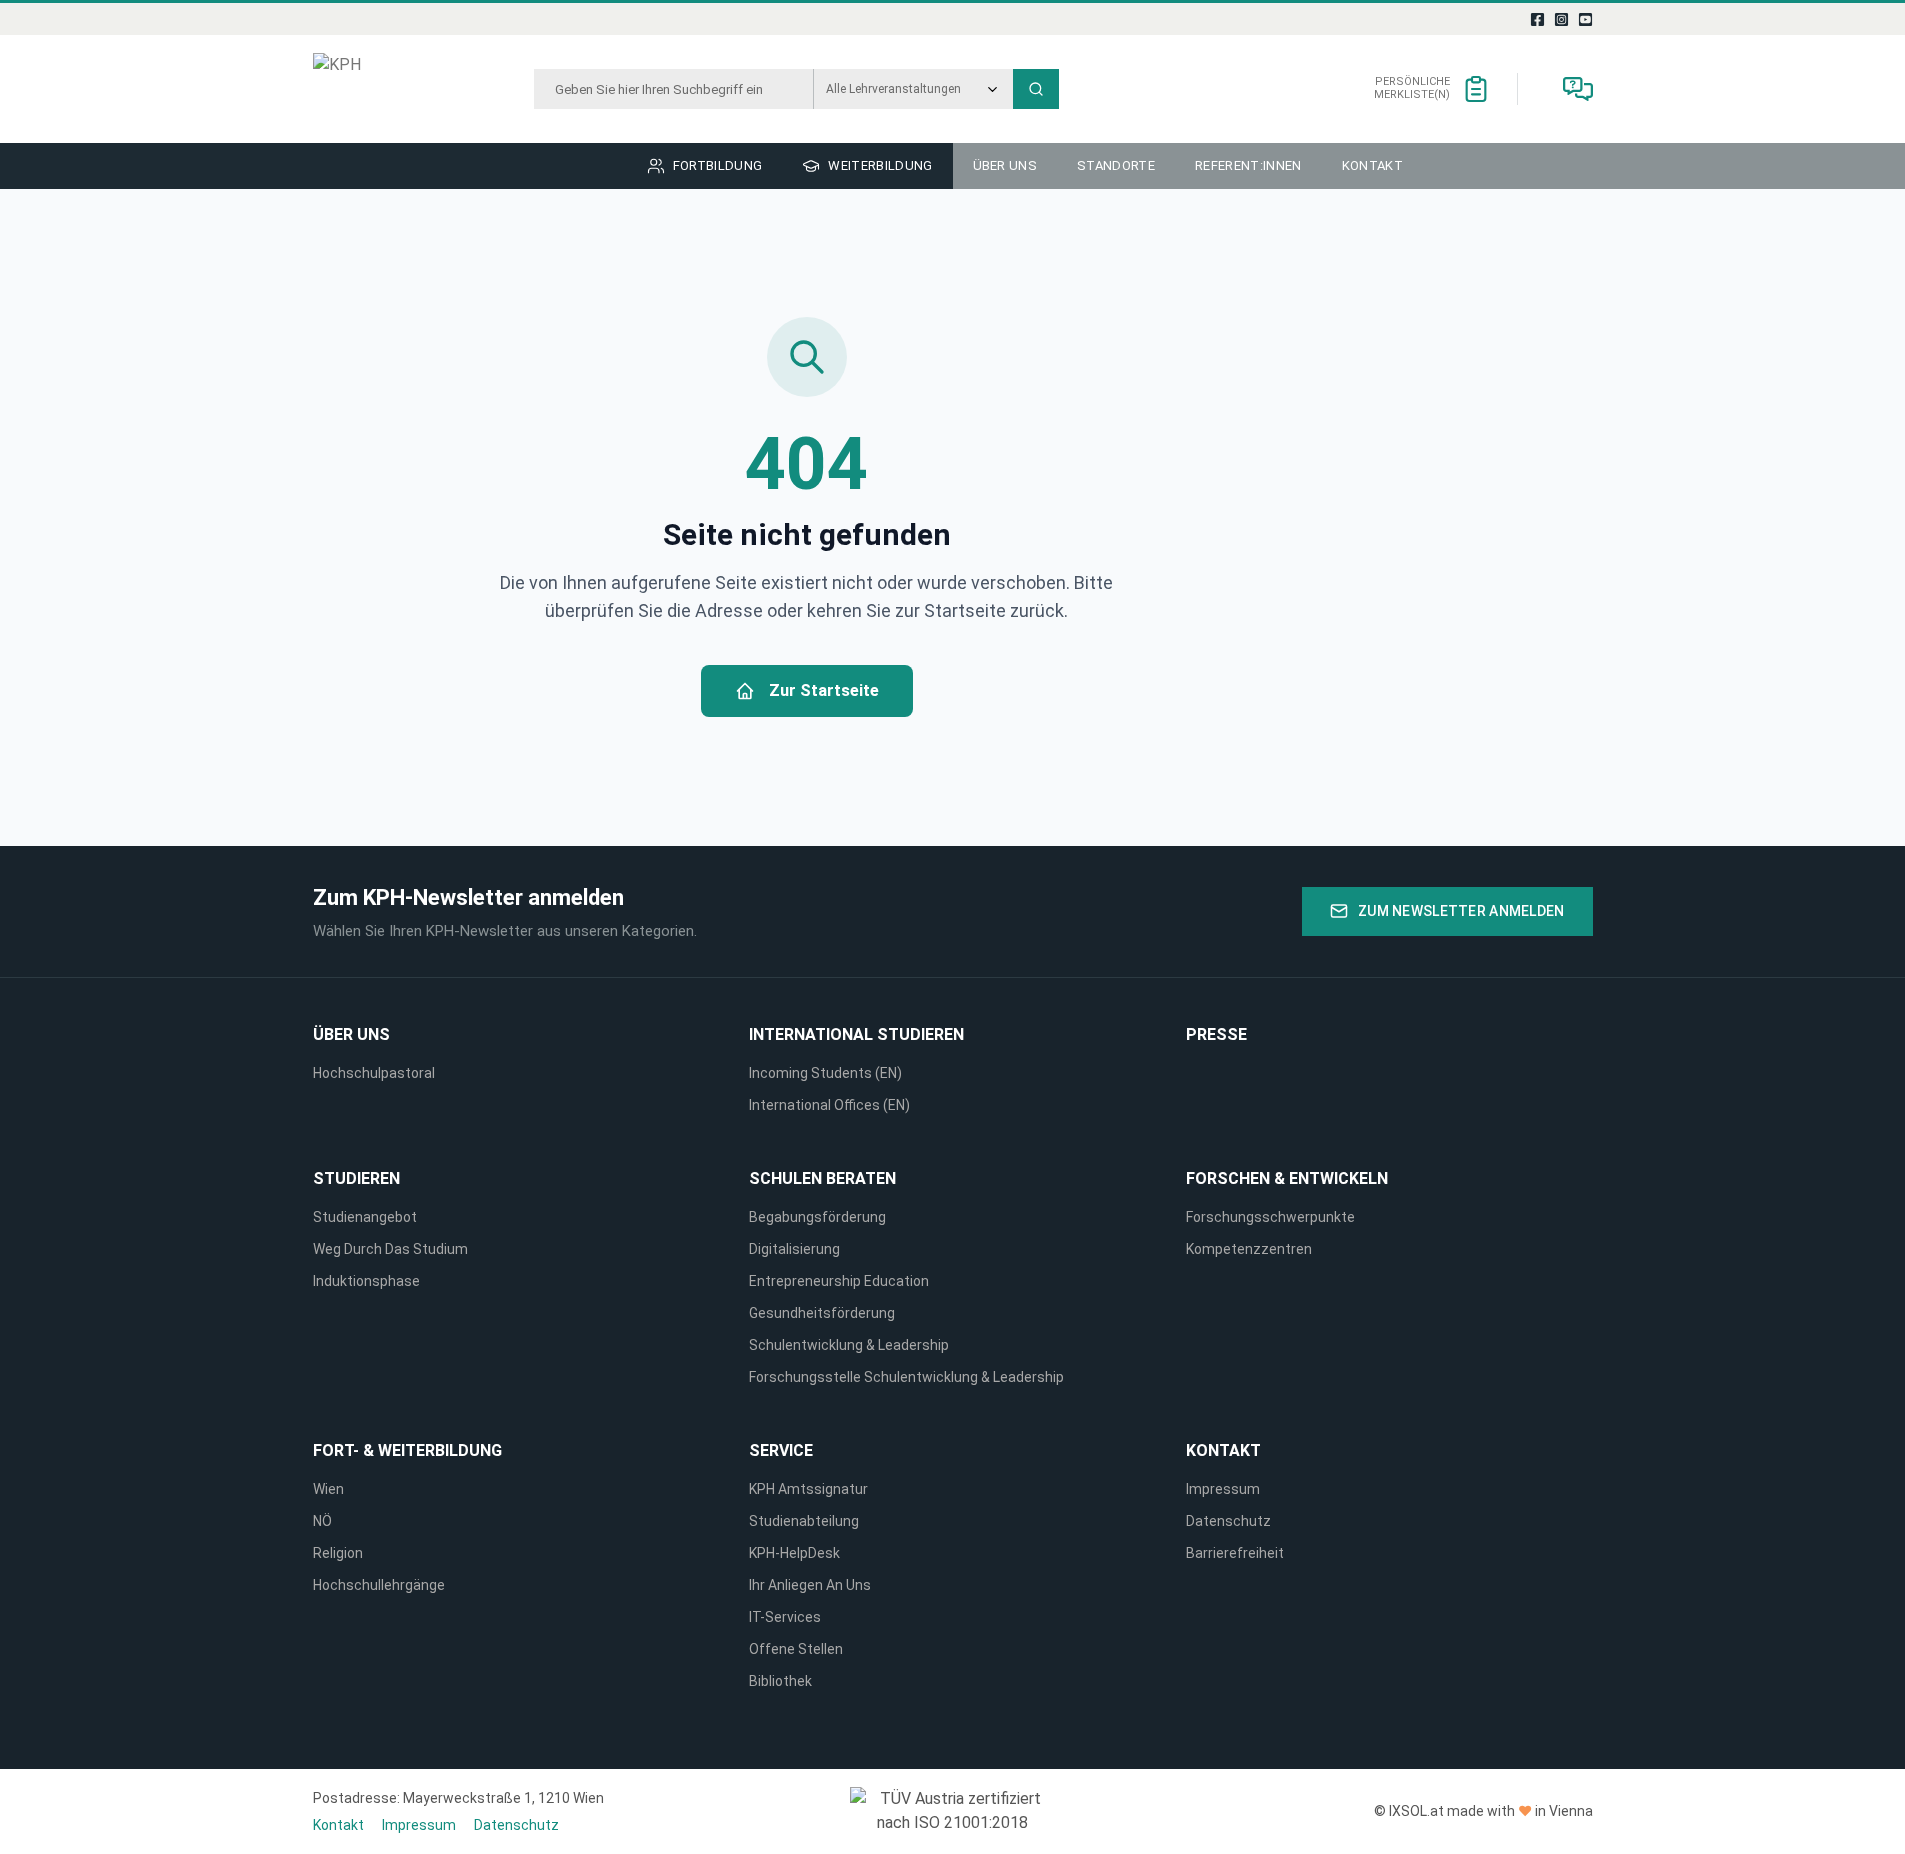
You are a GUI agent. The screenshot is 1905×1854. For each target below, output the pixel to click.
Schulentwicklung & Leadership (849, 1345)
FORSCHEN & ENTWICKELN (1287, 1178)
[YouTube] (1585, 19)
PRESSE (1216, 1034)
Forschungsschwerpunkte (1270, 1217)
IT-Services (785, 1617)
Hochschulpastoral (374, 1073)
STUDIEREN (356, 1178)
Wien (328, 1489)
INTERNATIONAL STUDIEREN (856, 1034)
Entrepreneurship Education (839, 1281)
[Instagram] (1561, 19)
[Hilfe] (1578, 89)
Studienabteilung (804, 1521)
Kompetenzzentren (1249, 1249)
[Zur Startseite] (386, 89)
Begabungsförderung (817, 1217)
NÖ (322, 1521)
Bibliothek (780, 1681)
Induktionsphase (366, 1281)
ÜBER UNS (351, 1034)
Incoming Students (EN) (828, 1073)
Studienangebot (365, 1217)
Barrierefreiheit (1235, 1553)
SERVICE (781, 1450)
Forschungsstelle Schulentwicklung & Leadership (906, 1377)
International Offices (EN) (829, 1105)
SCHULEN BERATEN (822, 1178)
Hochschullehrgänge (379, 1585)
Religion (338, 1553)
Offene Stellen (796, 1649)
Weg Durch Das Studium (390, 1249)
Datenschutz (1228, 1521)
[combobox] (673, 89)
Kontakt (1223, 1450)
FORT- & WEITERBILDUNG (407, 1450)
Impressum (1223, 1489)
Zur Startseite (824, 690)
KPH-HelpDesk (794, 1553)
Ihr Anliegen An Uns (810, 1585)
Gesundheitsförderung (822, 1313)
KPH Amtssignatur (808, 1489)
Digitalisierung (794, 1249)
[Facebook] (1537, 19)
